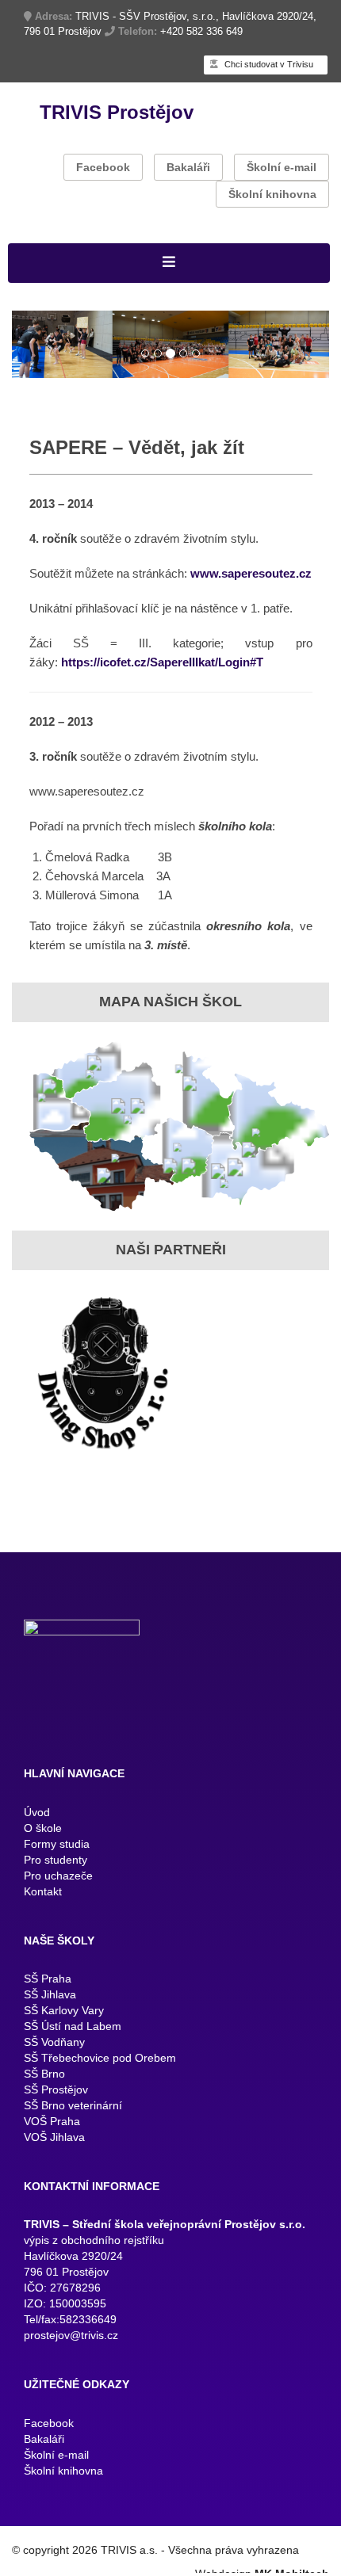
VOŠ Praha (52, 2134)
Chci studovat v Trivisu (268, 64)
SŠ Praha (48, 1991)
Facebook (103, 167)
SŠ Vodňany (54, 2055)
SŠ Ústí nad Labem (73, 2039)
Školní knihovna (272, 194)
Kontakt (43, 1903)
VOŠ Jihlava (54, 2150)
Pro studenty (56, 1872)
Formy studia (57, 1856)
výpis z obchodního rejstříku (94, 2253)
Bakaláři (188, 167)
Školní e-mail (282, 167)
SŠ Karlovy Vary (64, 2023)
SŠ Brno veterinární (73, 2118)
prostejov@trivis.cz (71, 2348)
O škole (43, 1840)
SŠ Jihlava (50, 2007)
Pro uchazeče (58, 1887)
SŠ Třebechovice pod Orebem (100, 2070)
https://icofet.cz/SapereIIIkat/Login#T (162, 675)
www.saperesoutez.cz (251, 586)
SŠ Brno (44, 2086)
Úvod (37, 1824)
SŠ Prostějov (56, 2102)
